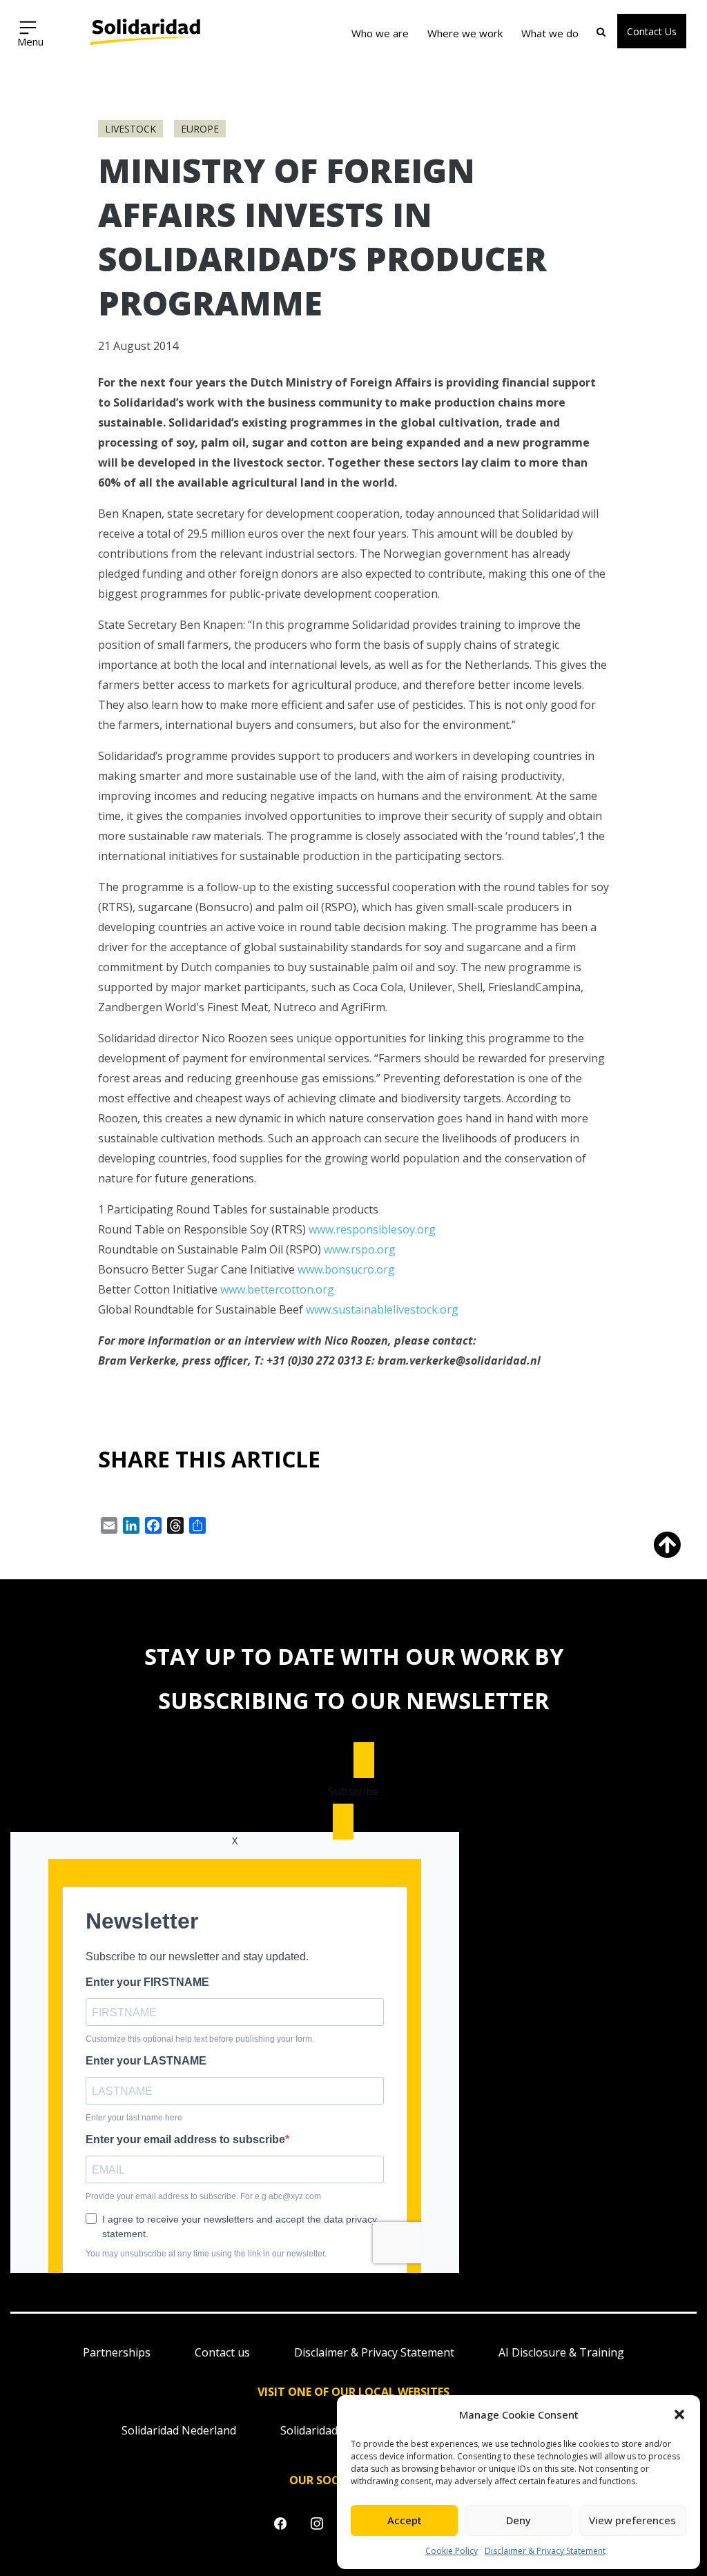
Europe (200, 129)
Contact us (222, 2352)
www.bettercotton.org (277, 1289)
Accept (405, 2520)
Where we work (465, 33)
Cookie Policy (452, 2551)
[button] (679, 2414)
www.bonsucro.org (346, 1269)
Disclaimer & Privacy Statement (545, 2551)
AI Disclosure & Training (561, 2352)
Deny (519, 2520)
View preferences (632, 2520)
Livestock (130, 129)
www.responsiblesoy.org (372, 1229)
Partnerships (117, 2352)
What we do (550, 33)
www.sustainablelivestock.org (382, 1309)
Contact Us (652, 31)
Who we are (380, 33)
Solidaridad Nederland (179, 2430)
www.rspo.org (360, 1249)
